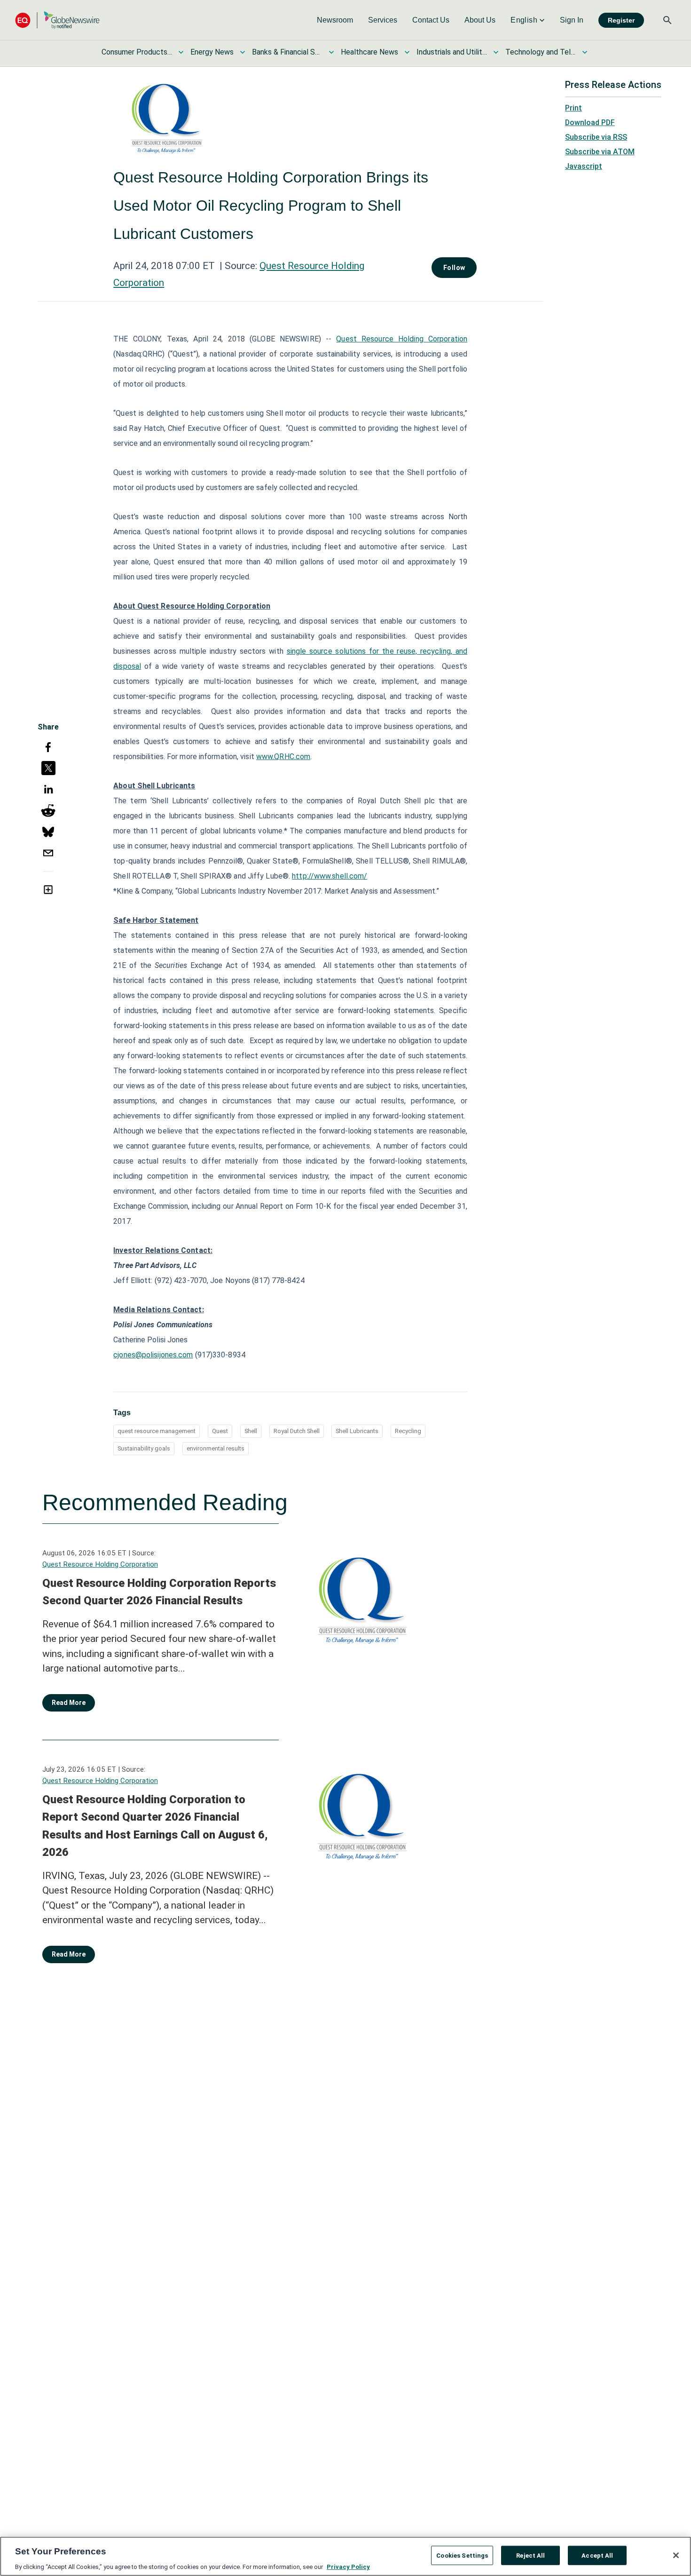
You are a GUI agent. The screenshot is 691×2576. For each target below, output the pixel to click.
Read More (69, 1703)
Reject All (530, 2555)
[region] (345, 2556)
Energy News (212, 52)
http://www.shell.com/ (330, 876)
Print (573, 108)
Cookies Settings (462, 2555)
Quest (220, 1431)
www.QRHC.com (283, 757)
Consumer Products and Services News (137, 52)
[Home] (57, 20)
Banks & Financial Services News (287, 52)
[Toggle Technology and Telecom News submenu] (585, 52)
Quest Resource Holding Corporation (402, 339)
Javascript (584, 166)
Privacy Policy (348, 2566)
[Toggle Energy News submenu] (243, 52)
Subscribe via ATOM (600, 152)
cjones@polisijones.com (153, 1355)
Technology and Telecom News (541, 52)
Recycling (408, 1431)
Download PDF (590, 123)
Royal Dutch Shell (297, 1431)
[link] (335, 20)
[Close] (676, 2555)
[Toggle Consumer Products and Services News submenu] (181, 52)
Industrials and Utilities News (452, 52)
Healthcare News (369, 52)
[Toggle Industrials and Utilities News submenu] (496, 52)
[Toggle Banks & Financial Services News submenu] (331, 52)
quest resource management (157, 1431)
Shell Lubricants (357, 1431)
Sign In (572, 20)
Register (621, 20)
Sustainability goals (144, 1448)
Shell (251, 1431)
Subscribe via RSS (596, 137)
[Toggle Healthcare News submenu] (407, 52)
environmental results (216, 1448)
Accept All (597, 2555)
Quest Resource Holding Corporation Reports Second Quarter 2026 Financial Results (159, 1592)
